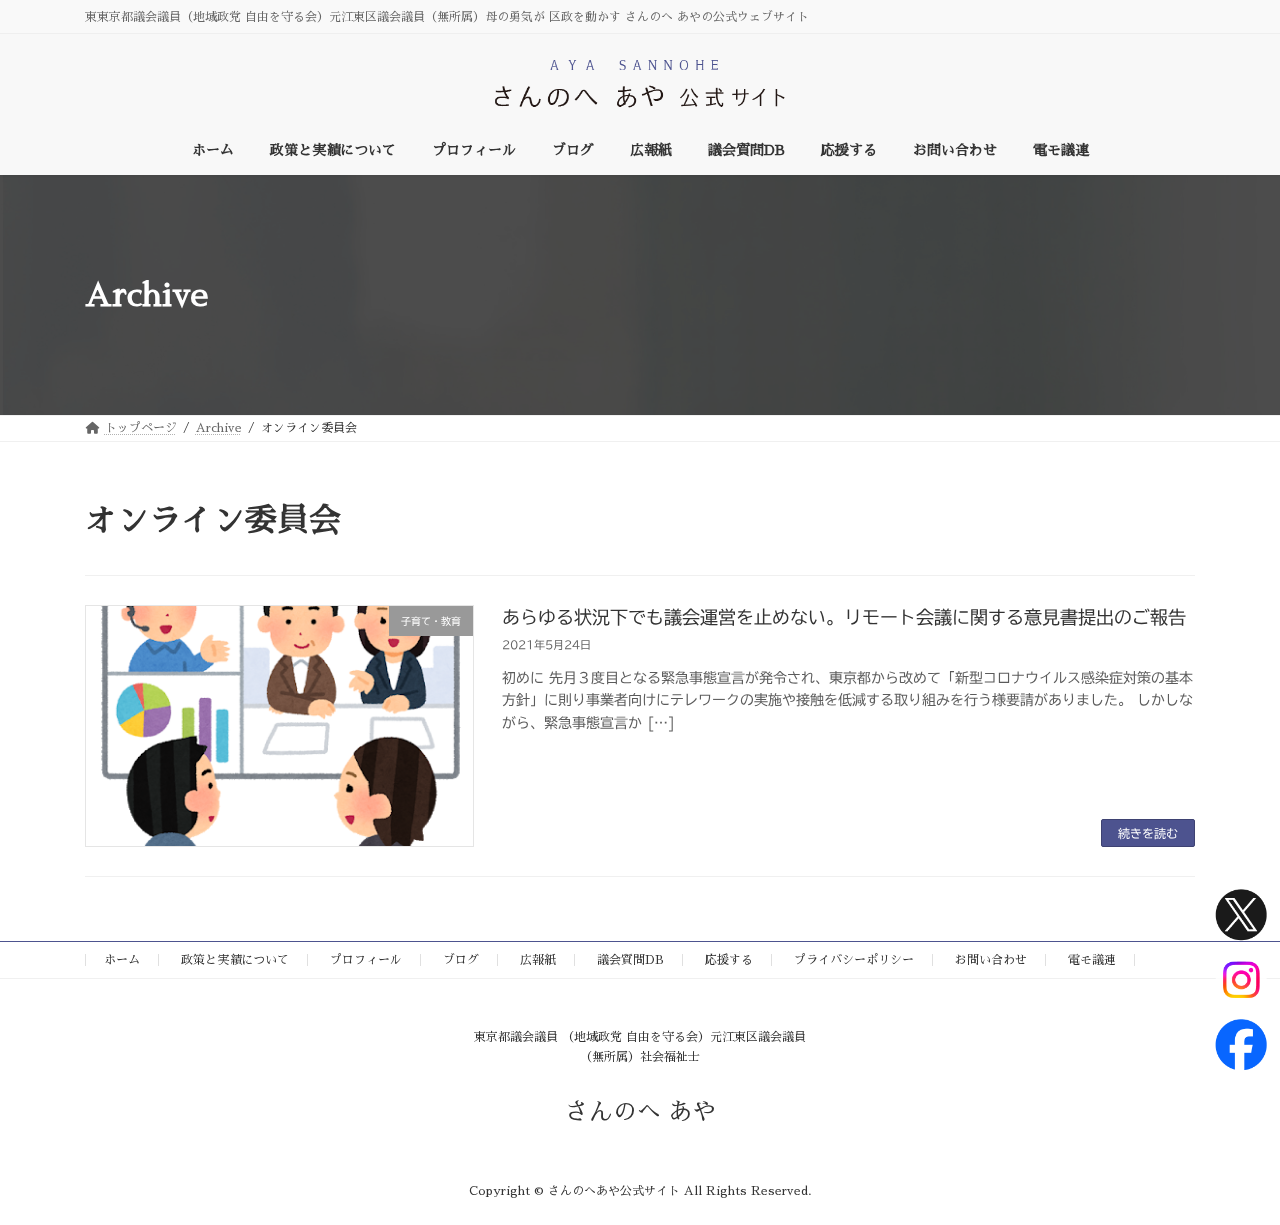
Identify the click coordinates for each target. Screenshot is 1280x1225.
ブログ (461, 960)
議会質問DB (630, 960)
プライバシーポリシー (854, 960)
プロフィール (366, 960)
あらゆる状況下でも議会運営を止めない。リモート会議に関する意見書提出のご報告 (844, 617)
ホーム (122, 960)
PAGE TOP (1232, 1169)
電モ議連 (1092, 960)
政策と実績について (235, 960)
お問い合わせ (991, 960)
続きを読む (1148, 833)
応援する (729, 960)
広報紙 (538, 960)
